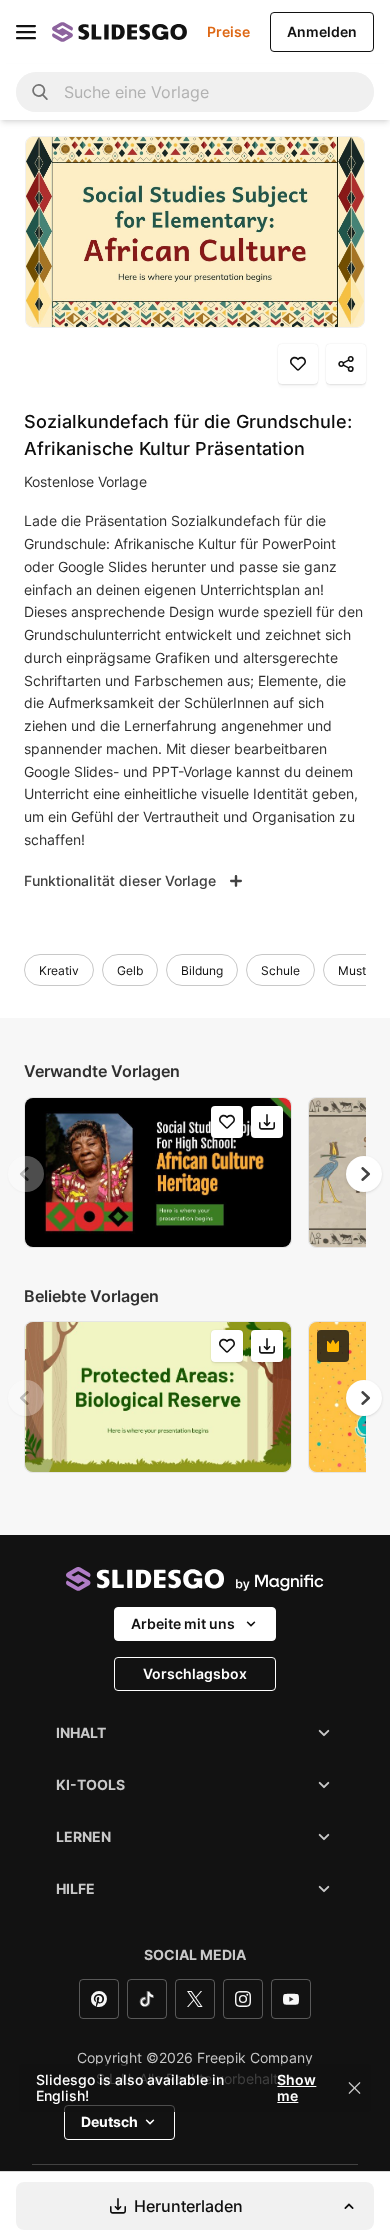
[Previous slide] (26, 1174)
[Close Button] (355, 2088)
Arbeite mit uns (183, 1623)
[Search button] (40, 92)
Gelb (130, 970)
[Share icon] (346, 364)
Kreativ (59, 970)
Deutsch (109, 2121)
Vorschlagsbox (195, 1673)
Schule (280, 970)
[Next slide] (364, 1174)
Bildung (202, 970)
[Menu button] (26, 32)
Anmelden (322, 31)
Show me (296, 2088)
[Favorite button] (298, 364)
